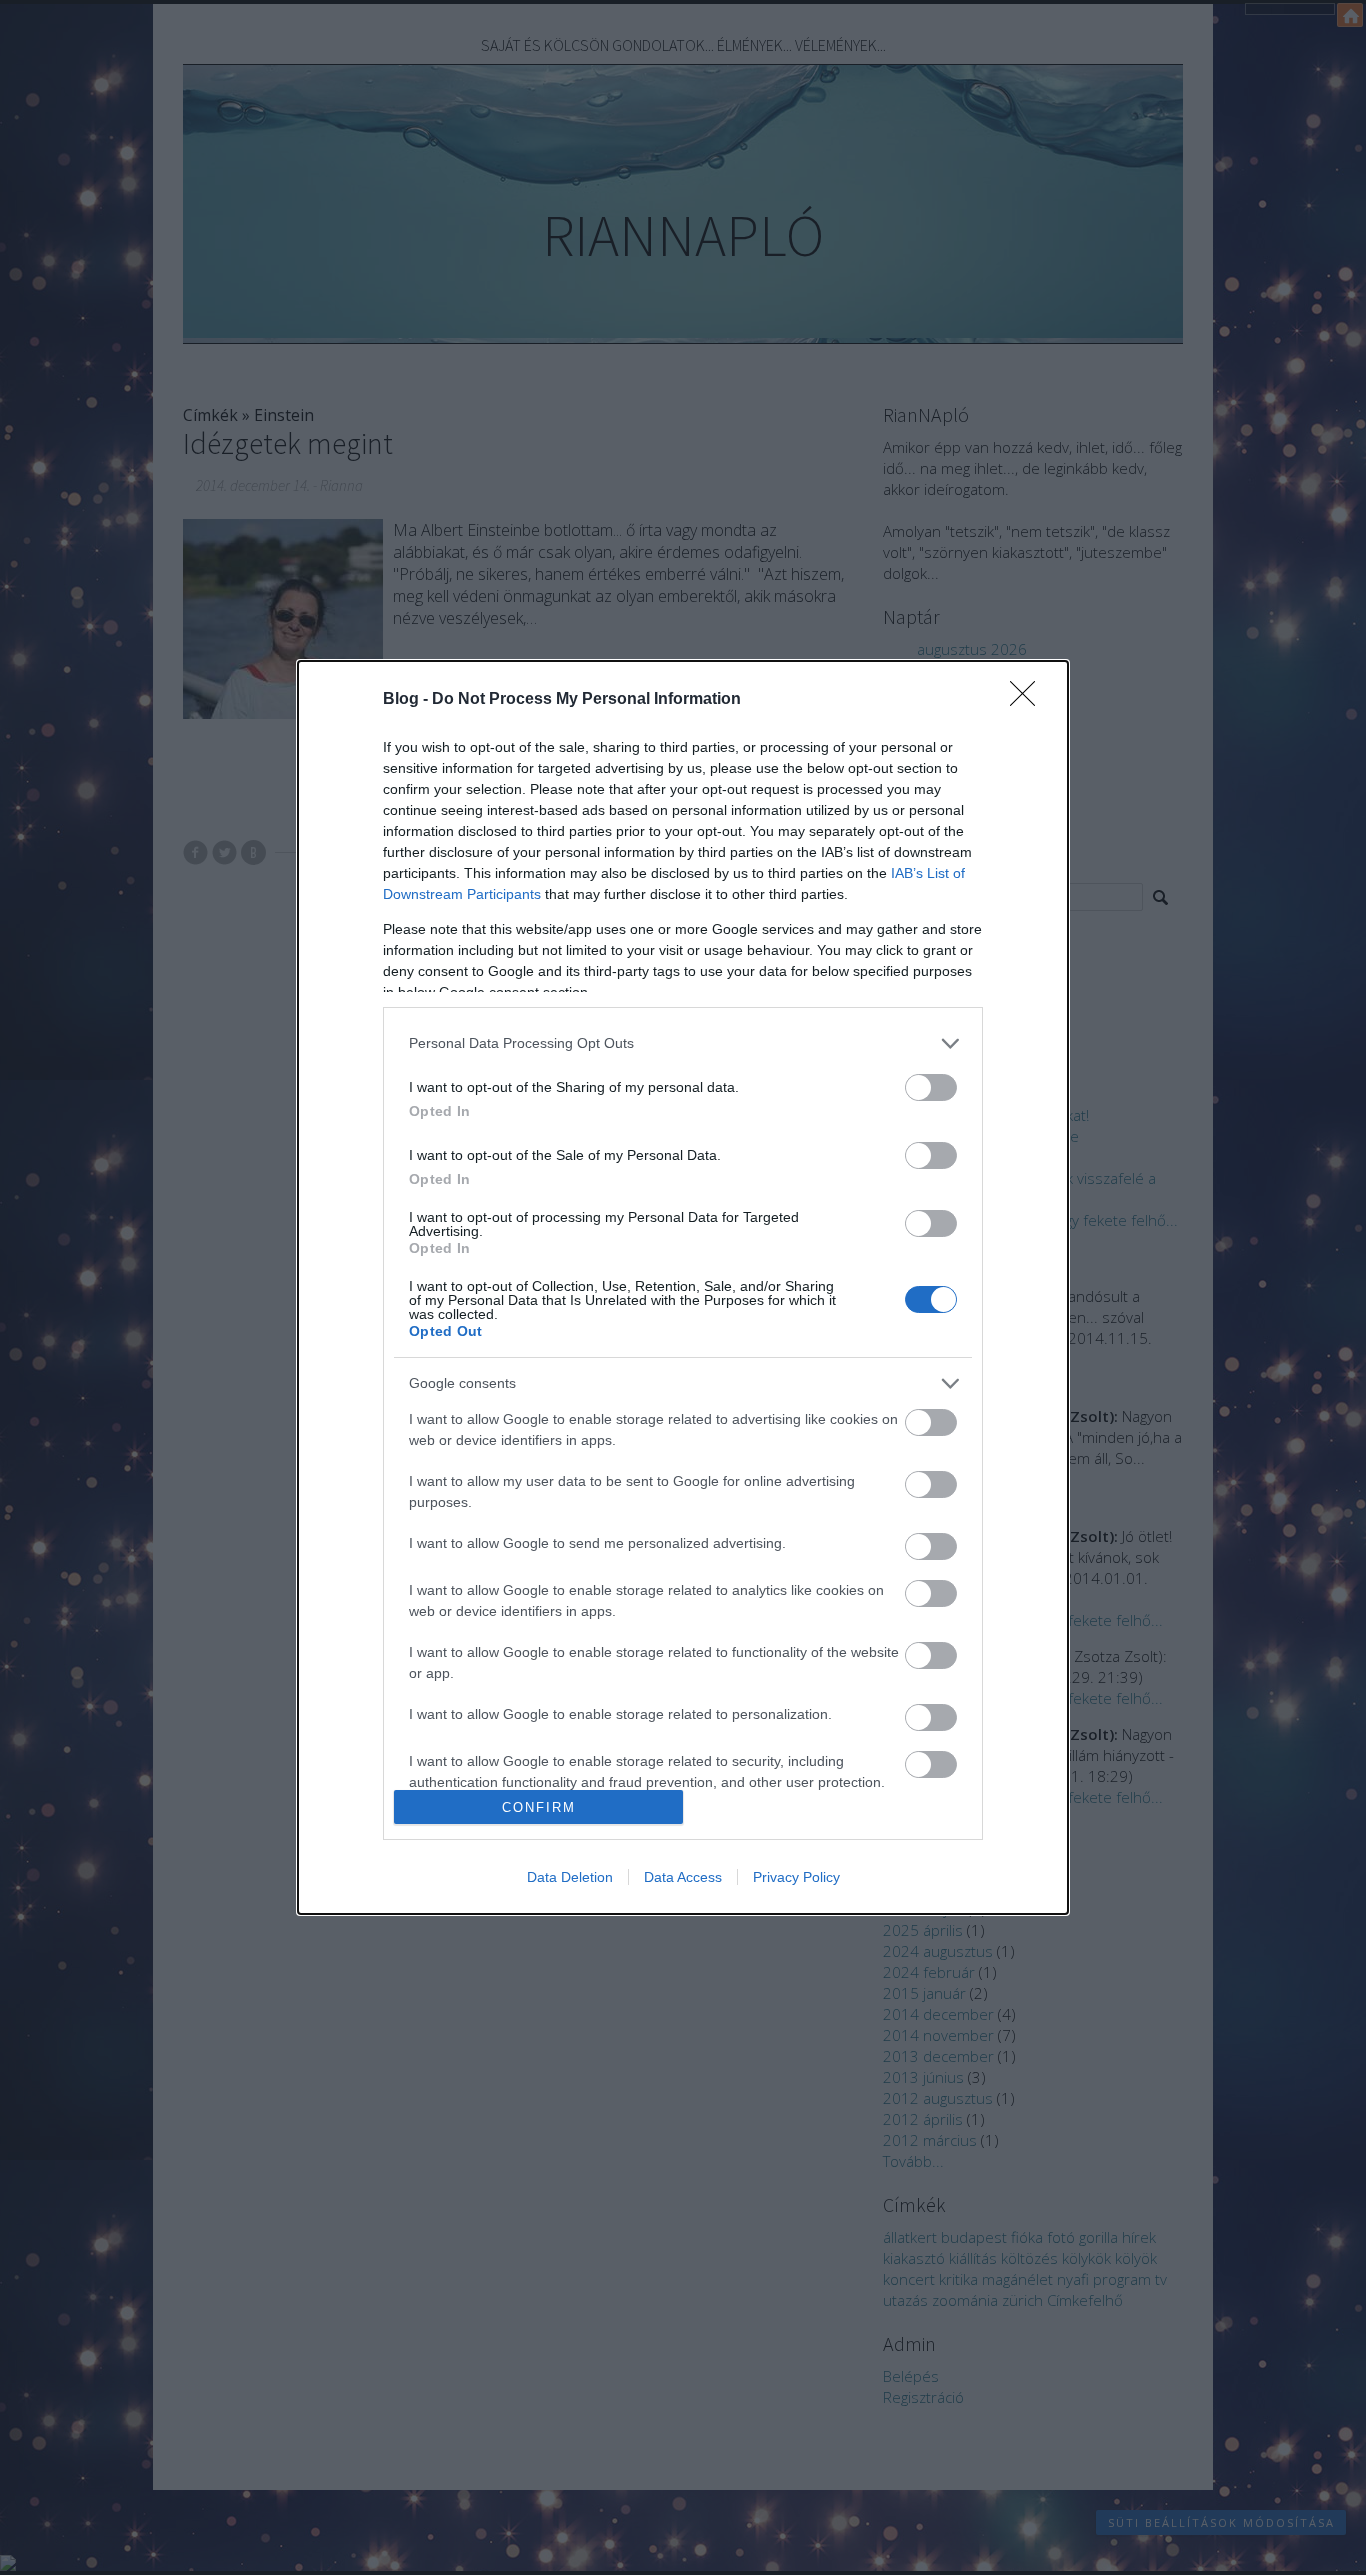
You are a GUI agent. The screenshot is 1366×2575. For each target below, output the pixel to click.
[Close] (1029, 700)
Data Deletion (570, 1877)
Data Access (683, 1877)
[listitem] (683, 1043)
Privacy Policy (796, 1877)
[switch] (931, 1087)
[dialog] (683, 1288)
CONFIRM (539, 1807)
